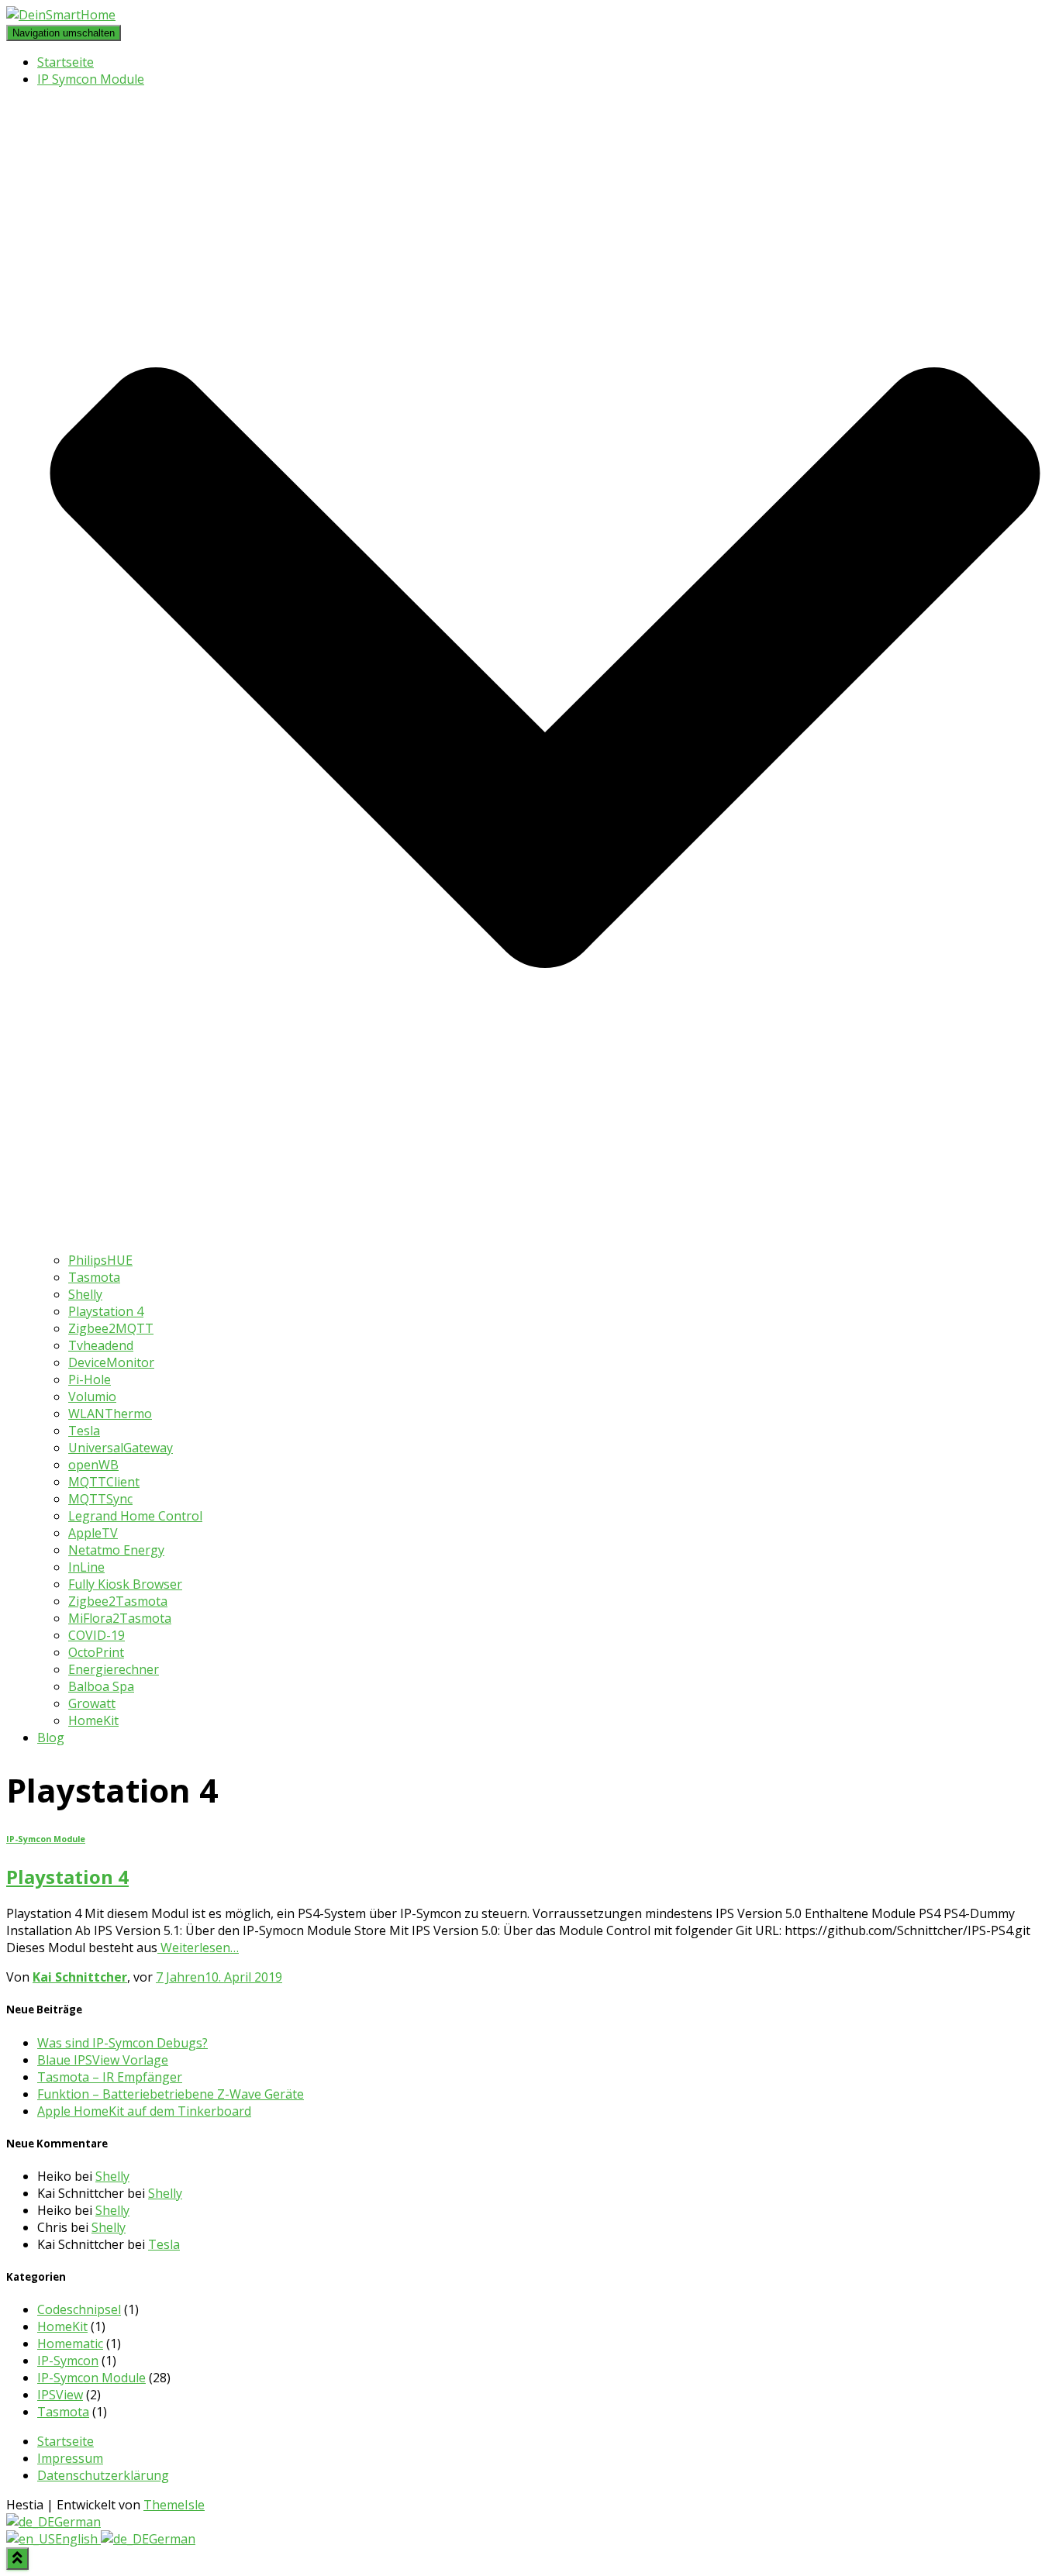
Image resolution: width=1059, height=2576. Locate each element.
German (78, 2522)
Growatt (92, 1703)
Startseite (66, 62)
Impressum (70, 2458)
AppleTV (93, 1533)
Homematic (70, 2344)
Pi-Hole (90, 1379)
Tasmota (94, 1277)
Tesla (84, 1431)
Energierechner (114, 1669)
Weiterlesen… (198, 1947)
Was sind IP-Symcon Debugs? (122, 2043)
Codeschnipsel (79, 2309)
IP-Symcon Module (46, 1839)
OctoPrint (96, 1652)
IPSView (60, 2395)
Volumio (92, 1396)
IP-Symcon (68, 2361)
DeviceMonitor (111, 1362)
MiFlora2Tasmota (120, 1618)
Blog (51, 1737)
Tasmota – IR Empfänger (110, 2077)
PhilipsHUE (100, 1260)
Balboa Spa (101, 1686)
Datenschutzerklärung (103, 2475)
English (78, 2539)
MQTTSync (100, 1499)
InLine (86, 1567)
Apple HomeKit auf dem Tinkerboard (144, 2111)
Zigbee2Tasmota (118, 1601)
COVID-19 (97, 1635)
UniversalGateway (121, 1448)
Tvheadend (101, 1345)
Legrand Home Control (135, 1516)
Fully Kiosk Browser (125, 1584)
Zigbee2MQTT (111, 1328)
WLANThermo (110, 1414)
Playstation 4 (106, 1311)
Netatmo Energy (116, 1550)
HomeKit (93, 1720)
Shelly (85, 1294)
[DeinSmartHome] (61, 15)
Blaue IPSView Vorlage (103, 2060)
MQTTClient (104, 1482)
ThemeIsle (174, 2505)
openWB (93, 1465)
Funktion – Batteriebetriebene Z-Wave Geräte (171, 2094)
